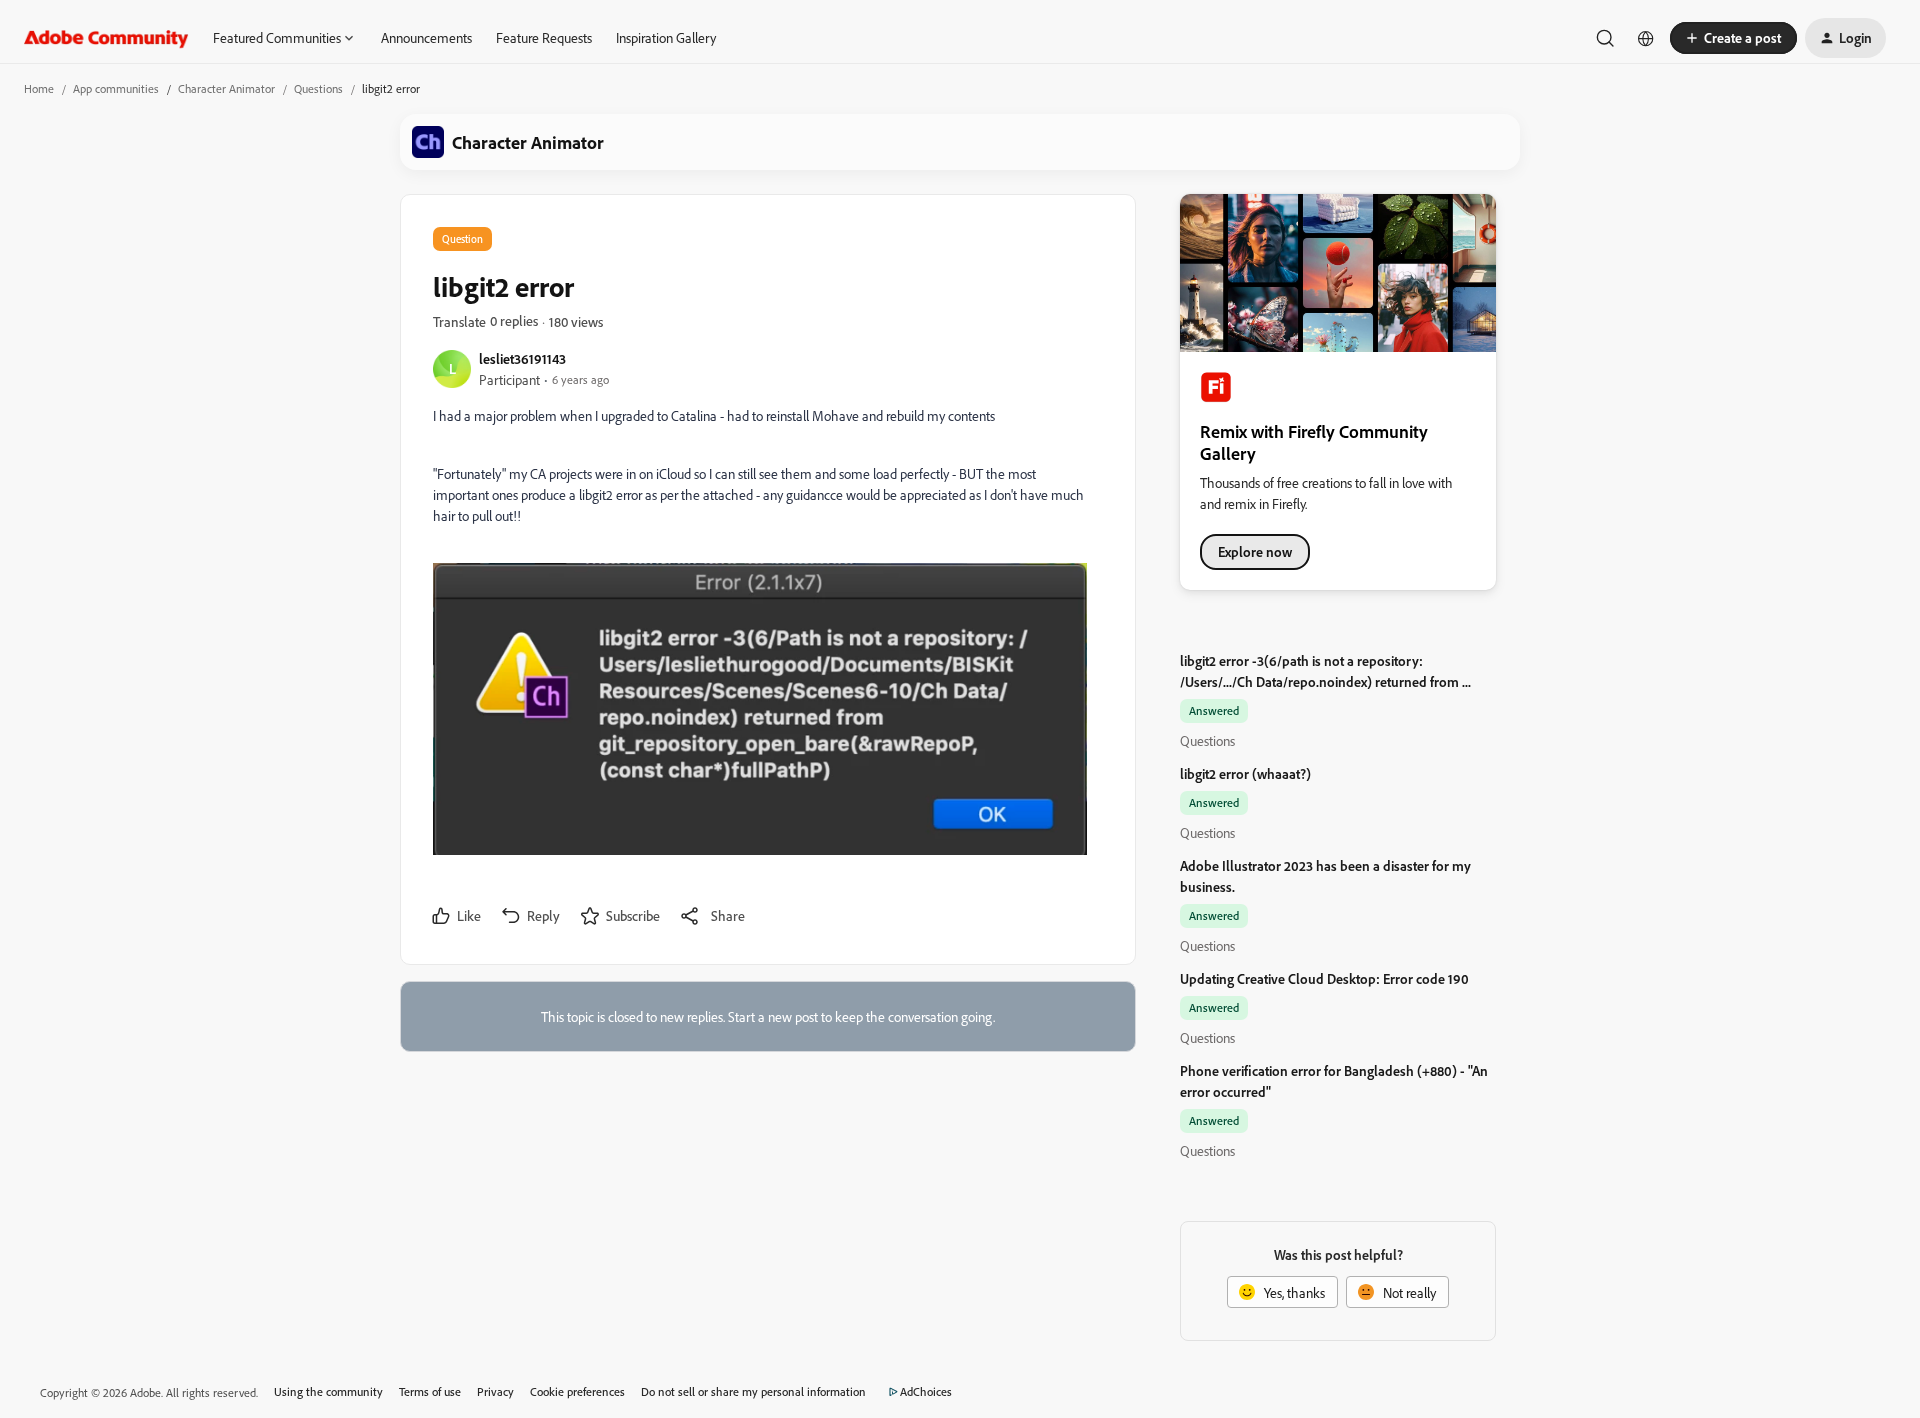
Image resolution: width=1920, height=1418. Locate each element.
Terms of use (430, 1391)
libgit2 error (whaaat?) (1245, 773)
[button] (1733, 38)
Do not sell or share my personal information (753, 1391)
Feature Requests (544, 37)
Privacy (495, 1391)
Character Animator (226, 88)
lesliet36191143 (522, 358)
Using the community (328, 1391)
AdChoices (926, 1391)
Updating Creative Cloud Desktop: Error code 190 (1324, 978)
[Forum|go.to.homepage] (106, 38)
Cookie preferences (577, 1391)
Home (39, 88)
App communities (116, 88)
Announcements (426, 37)
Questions (318, 88)
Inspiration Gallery (666, 37)
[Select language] (1646, 38)
